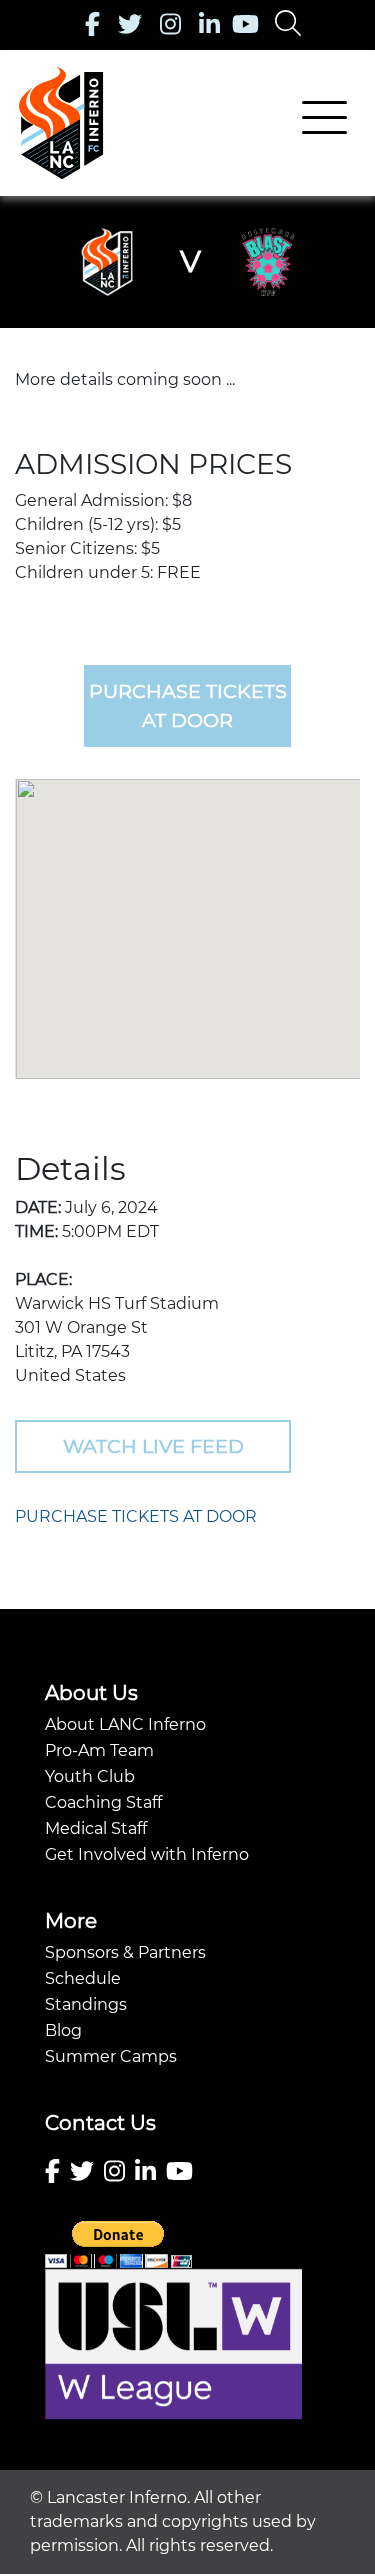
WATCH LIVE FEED (153, 1446)
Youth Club (90, 1776)
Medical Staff (96, 1828)
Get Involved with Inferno (147, 1854)
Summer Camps (111, 2056)
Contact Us (100, 2123)
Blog (63, 2030)
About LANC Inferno (125, 1724)
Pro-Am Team (99, 1750)
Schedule (83, 1978)
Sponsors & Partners (125, 1952)
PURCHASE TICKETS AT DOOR (136, 1516)
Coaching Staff (103, 1802)
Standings (86, 2004)
